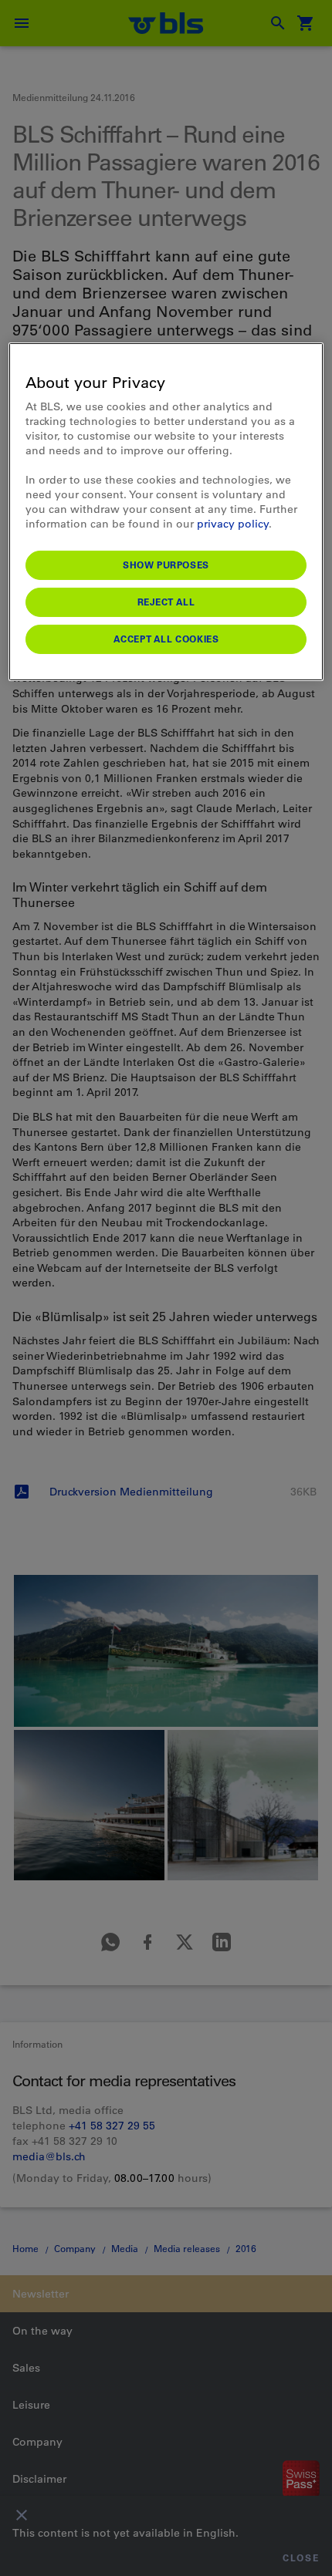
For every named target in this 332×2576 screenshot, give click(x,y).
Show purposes (166, 565)
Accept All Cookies (166, 639)
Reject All (166, 602)
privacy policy (233, 524)
